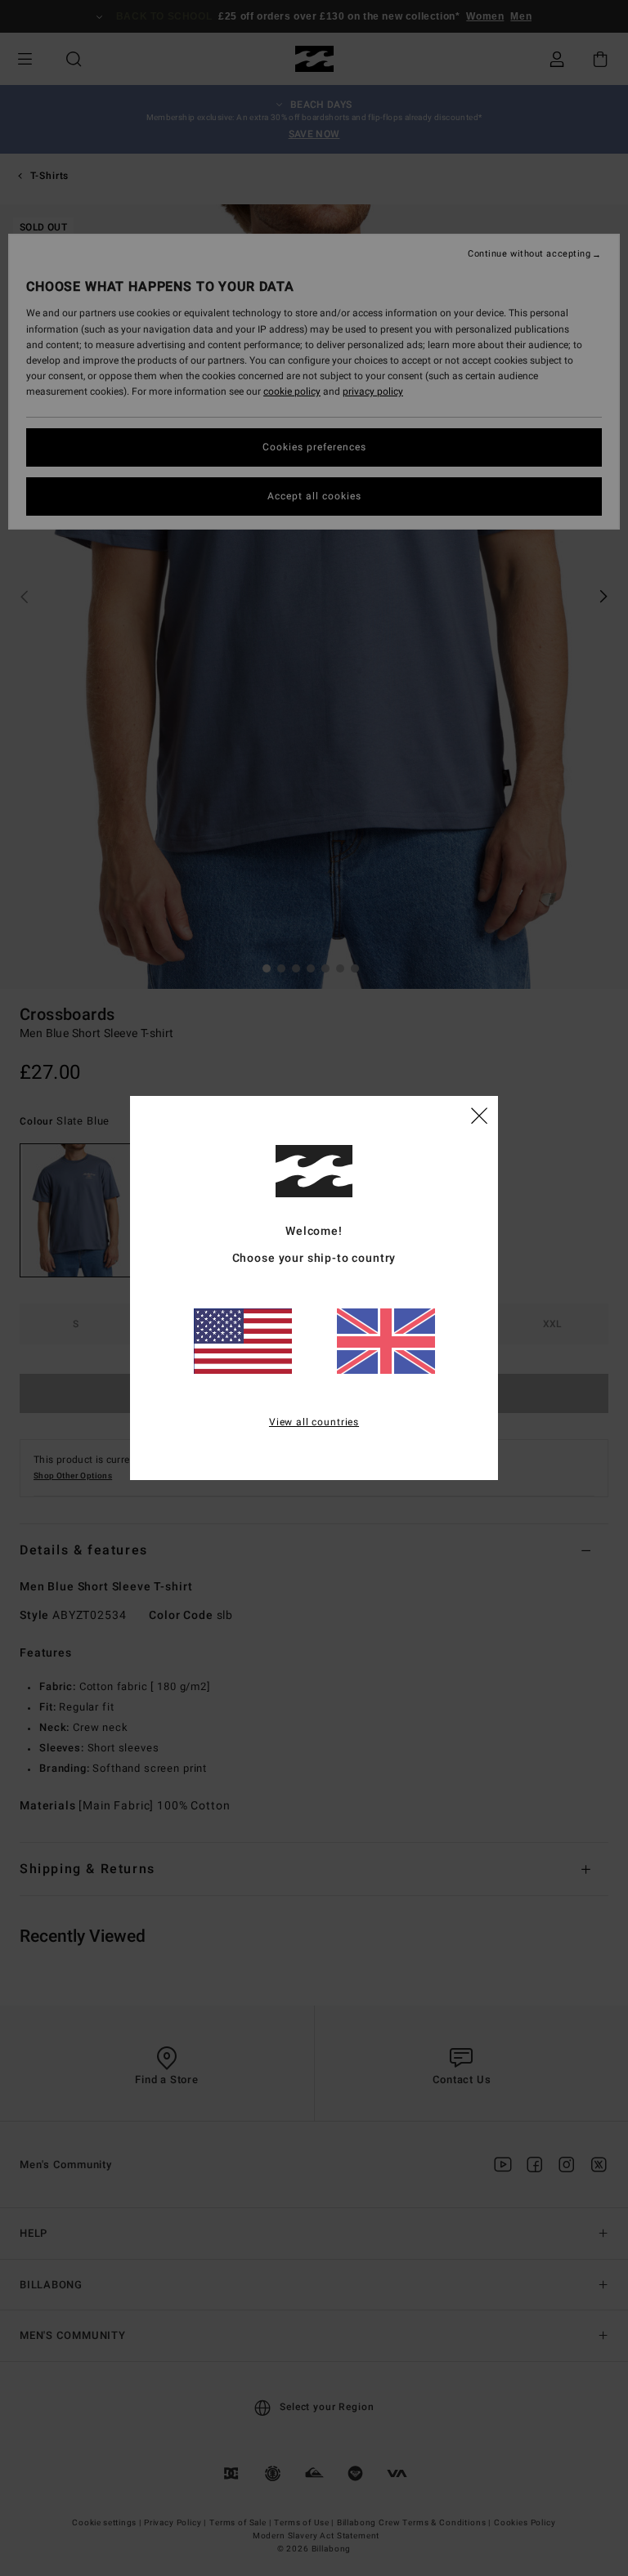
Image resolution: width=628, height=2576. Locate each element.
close (479, 1115)
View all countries (314, 1422)
